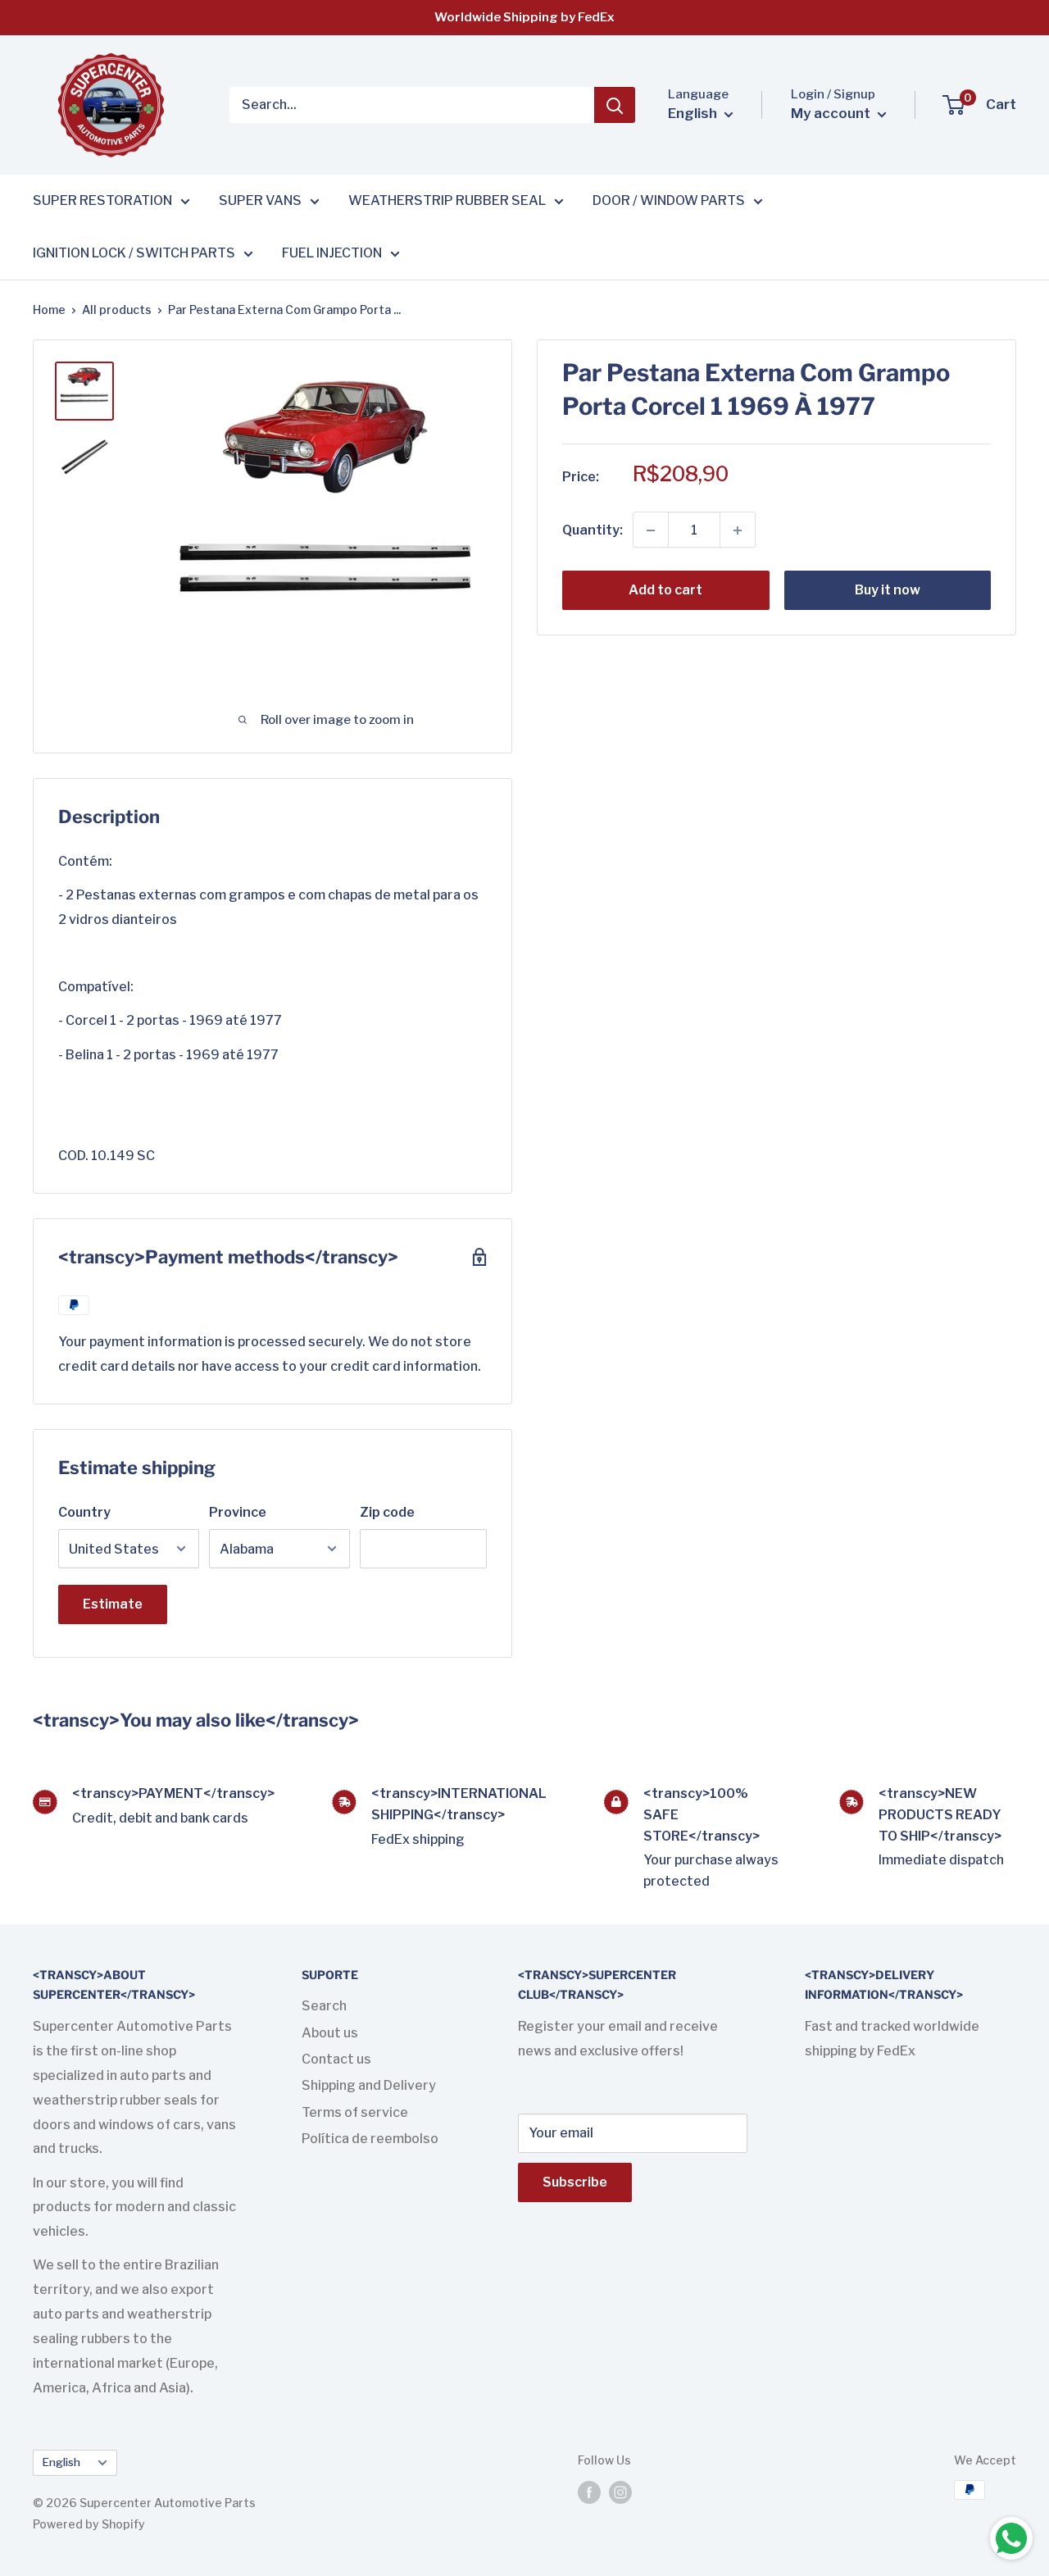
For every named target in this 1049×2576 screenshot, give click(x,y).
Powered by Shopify (89, 2524)
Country (84, 1512)
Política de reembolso (370, 2139)
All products (117, 309)
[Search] (615, 105)
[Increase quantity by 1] (738, 530)
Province (238, 1512)
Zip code (387, 1512)
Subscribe (575, 2182)
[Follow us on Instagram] (620, 2492)
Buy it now (888, 591)
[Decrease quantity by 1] (651, 530)
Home (49, 309)
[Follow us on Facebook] (589, 2492)
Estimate (113, 1604)
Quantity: (593, 530)
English (61, 2462)
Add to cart (665, 591)
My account (832, 113)
